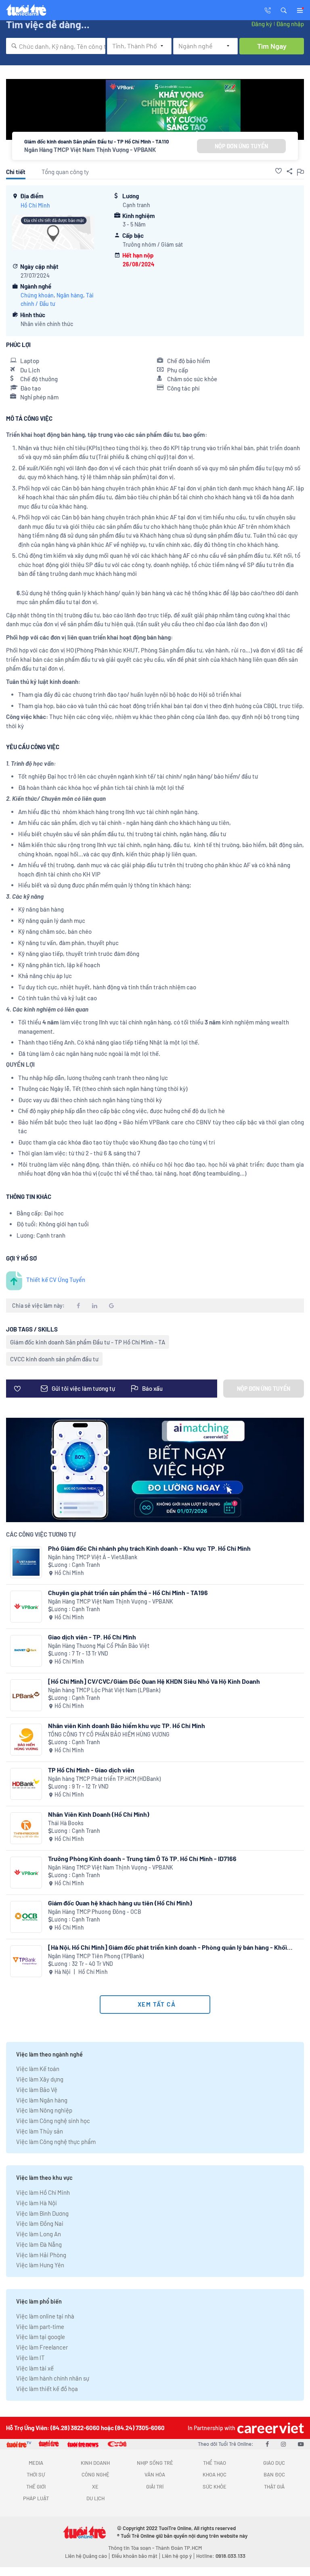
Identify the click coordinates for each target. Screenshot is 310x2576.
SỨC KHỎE (215, 2487)
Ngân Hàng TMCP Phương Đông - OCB (95, 1912)
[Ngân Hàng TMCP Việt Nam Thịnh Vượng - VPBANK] (26, 1607)
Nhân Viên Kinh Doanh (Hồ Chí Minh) (99, 1814)
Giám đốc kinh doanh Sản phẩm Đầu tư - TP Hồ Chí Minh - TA (88, 1342)
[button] (284, 10)
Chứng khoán (37, 295)
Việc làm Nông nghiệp (44, 2110)
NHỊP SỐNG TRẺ (155, 2463)
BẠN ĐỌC (274, 2474)
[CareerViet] (270, 2428)
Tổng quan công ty (65, 172)
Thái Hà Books (66, 1823)
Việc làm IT (30, 2358)
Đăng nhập (290, 24)
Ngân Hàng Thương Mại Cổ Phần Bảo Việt (99, 1646)
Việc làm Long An (39, 2234)
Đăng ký (262, 24)
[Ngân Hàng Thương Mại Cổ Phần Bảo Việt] (26, 1651)
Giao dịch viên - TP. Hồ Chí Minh (92, 1637)
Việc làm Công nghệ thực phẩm (56, 2142)
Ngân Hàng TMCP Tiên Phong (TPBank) (96, 1956)
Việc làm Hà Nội (37, 2203)
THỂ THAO (215, 2463)
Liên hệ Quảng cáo (86, 2556)
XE (95, 2487)
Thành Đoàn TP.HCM (179, 2548)
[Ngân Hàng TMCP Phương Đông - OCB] (26, 1917)
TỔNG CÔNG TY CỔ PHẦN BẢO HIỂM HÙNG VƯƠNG (109, 1734)
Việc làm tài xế (35, 2368)
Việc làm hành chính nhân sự (53, 2378)
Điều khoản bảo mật (134, 2556)
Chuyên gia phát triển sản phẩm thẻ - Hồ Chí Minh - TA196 (128, 1592)
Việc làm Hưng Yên (40, 2265)
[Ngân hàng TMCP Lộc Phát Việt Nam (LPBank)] (26, 1695)
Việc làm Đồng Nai (40, 2223)
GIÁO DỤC (274, 2463)
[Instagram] (283, 2444)
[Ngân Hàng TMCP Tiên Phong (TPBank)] (26, 1961)
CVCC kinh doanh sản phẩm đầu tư (54, 1359)
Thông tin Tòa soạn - (132, 2548)
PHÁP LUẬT (36, 2498)
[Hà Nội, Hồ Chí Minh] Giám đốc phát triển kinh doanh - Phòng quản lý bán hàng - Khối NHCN (168, 1947)
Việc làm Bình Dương (42, 2213)
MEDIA (36, 2463)
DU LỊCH (95, 2498)
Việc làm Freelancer (42, 2347)
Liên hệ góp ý (177, 2556)
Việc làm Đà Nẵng (39, 2244)
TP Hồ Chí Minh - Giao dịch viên (91, 1770)
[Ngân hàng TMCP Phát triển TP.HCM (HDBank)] (26, 1784)
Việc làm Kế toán (38, 2069)
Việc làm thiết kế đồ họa (47, 2389)
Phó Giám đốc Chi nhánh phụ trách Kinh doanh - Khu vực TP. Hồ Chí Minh (149, 1548)
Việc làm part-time (40, 2327)
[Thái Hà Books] (26, 1828)
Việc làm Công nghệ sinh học (53, 2121)
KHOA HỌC (215, 2474)
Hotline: (221, 2556)
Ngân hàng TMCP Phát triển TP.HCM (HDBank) (104, 1779)
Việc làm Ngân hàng (42, 2100)
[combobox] (56, 46)
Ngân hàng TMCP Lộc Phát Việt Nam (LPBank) (104, 1690)
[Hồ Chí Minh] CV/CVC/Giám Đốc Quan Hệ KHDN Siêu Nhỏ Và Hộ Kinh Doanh (154, 1681)
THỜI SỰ (36, 2474)
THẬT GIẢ (274, 2487)
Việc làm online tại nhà (45, 2316)
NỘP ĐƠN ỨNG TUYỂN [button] (241, 146)
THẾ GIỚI (36, 2487)
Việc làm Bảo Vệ (37, 2090)
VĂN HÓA (155, 2474)
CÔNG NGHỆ (95, 2474)
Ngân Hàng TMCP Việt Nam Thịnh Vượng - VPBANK (90, 150)
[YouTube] (301, 2444)
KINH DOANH (95, 2463)
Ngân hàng (70, 295)
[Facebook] (267, 2444)
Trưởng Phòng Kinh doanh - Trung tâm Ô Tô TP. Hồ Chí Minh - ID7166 (142, 1858)
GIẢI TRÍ (155, 2487)
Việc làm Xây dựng (40, 2079)
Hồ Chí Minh (35, 205)
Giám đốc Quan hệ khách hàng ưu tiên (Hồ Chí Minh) (120, 1903)
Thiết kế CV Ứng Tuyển (56, 1280)
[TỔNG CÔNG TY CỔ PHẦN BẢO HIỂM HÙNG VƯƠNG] (26, 1740)
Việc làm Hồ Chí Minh (43, 2192)
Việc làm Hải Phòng (41, 2255)
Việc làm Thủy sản (40, 2131)
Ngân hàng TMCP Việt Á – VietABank (93, 1557)
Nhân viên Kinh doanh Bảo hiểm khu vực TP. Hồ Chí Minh (127, 1725)
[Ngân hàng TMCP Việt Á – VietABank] (26, 1562)
